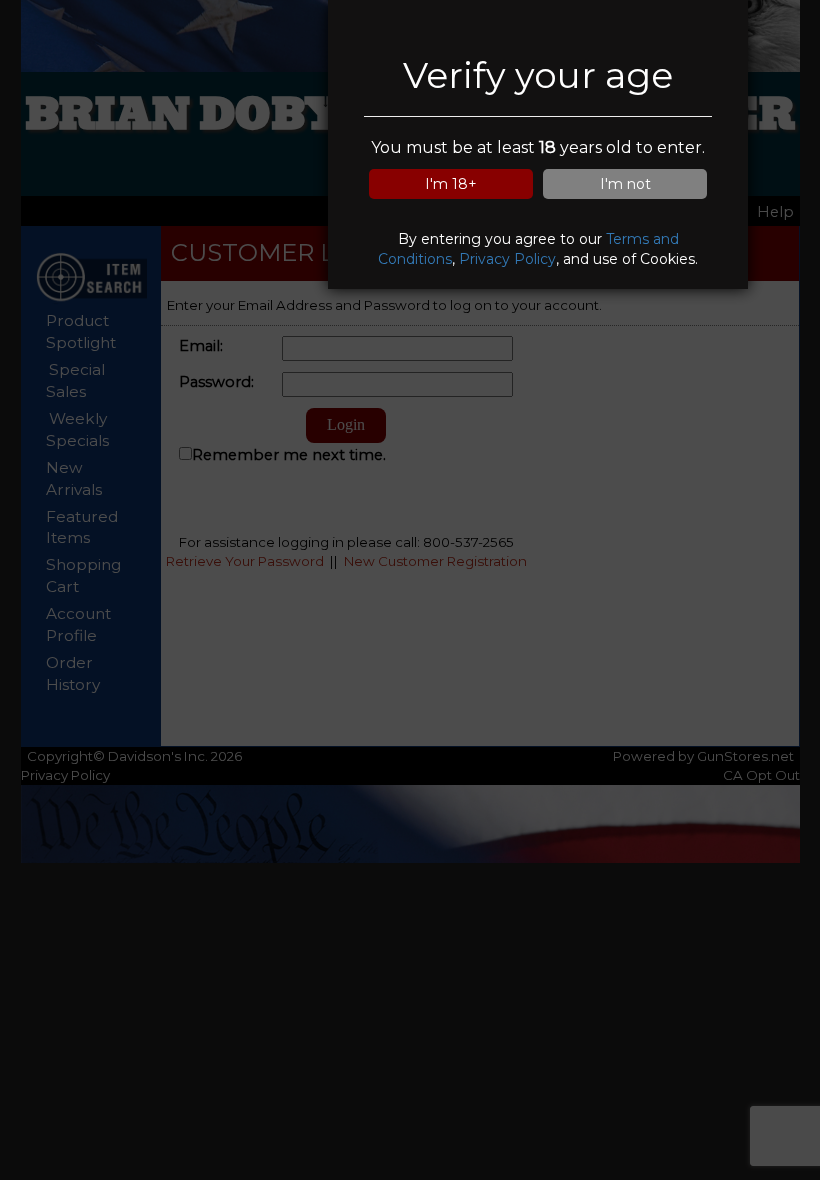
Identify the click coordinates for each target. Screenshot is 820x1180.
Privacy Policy (507, 259)
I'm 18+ (451, 184)
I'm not (625, 184)
